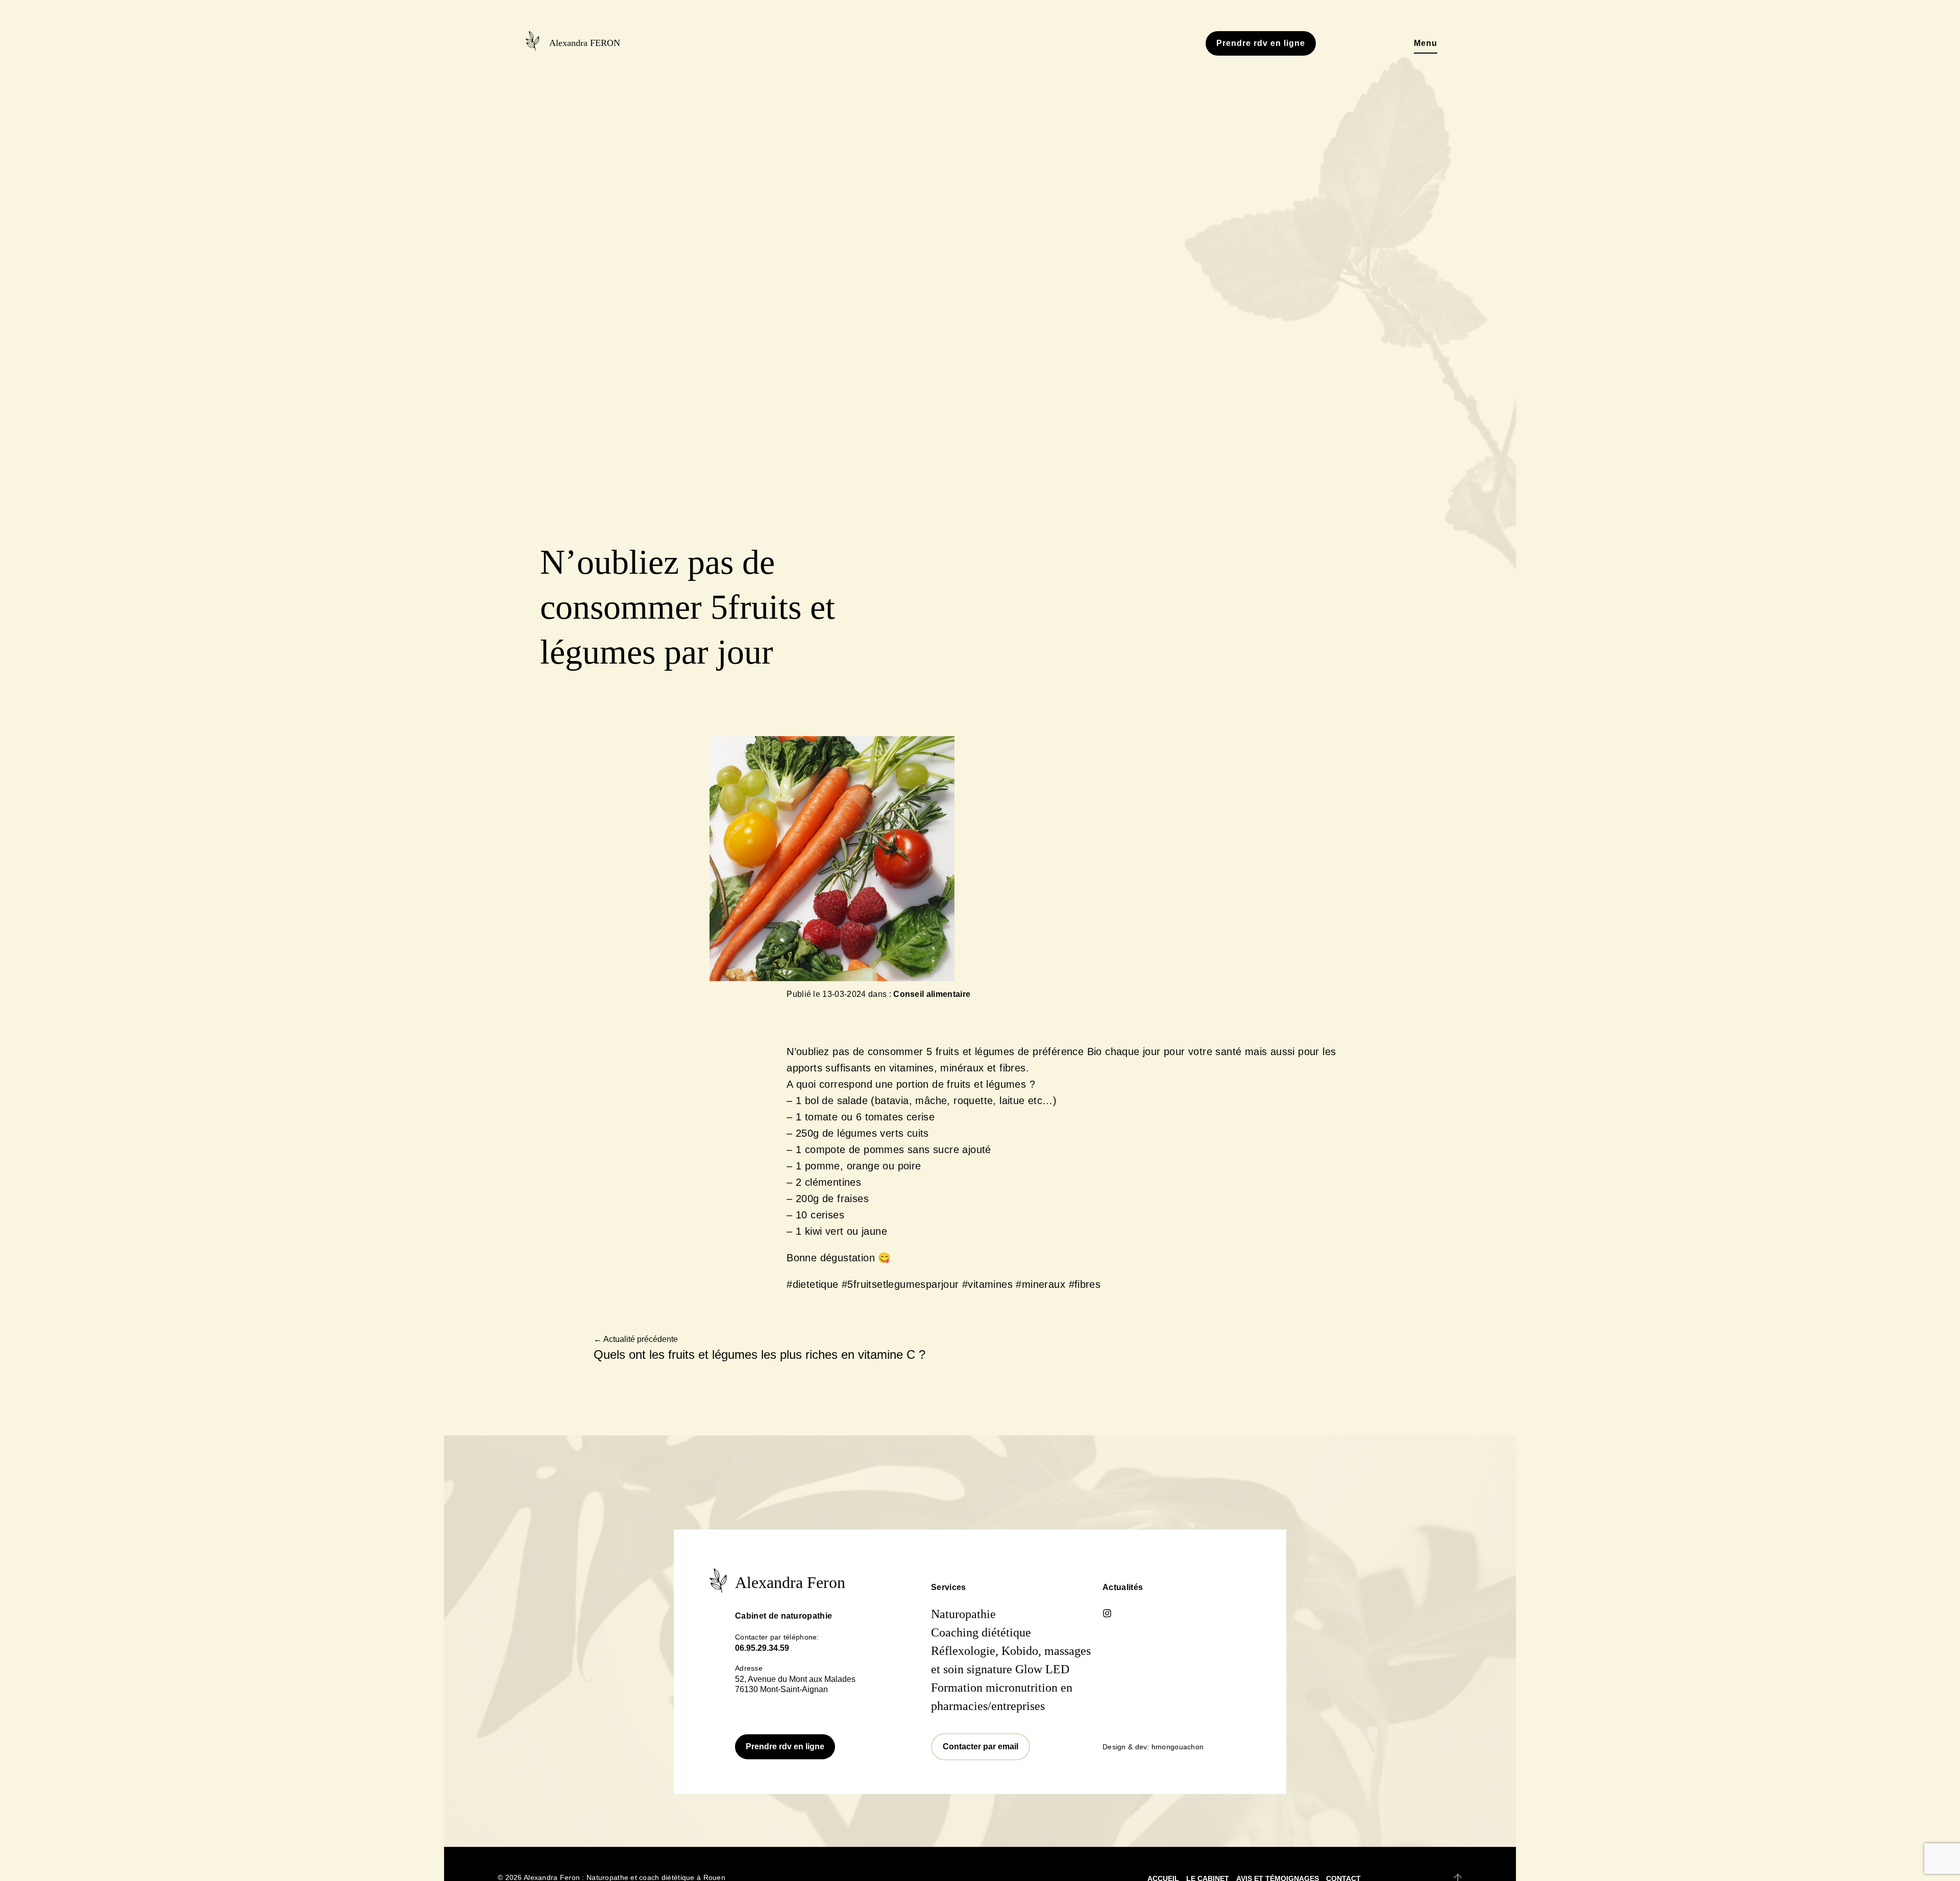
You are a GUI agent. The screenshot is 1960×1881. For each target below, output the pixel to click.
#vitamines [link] (987, 1291)
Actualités (1123, 1594)
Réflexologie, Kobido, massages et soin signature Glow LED (1011, 1667)
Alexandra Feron (790, 1589)
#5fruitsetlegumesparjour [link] (900, 1291)
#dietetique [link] (812, 1291)
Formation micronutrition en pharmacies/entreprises (1002, 1703)
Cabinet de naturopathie (783, 1622)
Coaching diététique (981, 1639)
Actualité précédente (636, 1346)
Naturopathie (963, 1621)
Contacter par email (981, 1753)
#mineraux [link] (1040, 1291)
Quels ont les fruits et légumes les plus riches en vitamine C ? (759, 1361)
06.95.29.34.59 (762, 1655)
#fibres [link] (1085, 1291)
